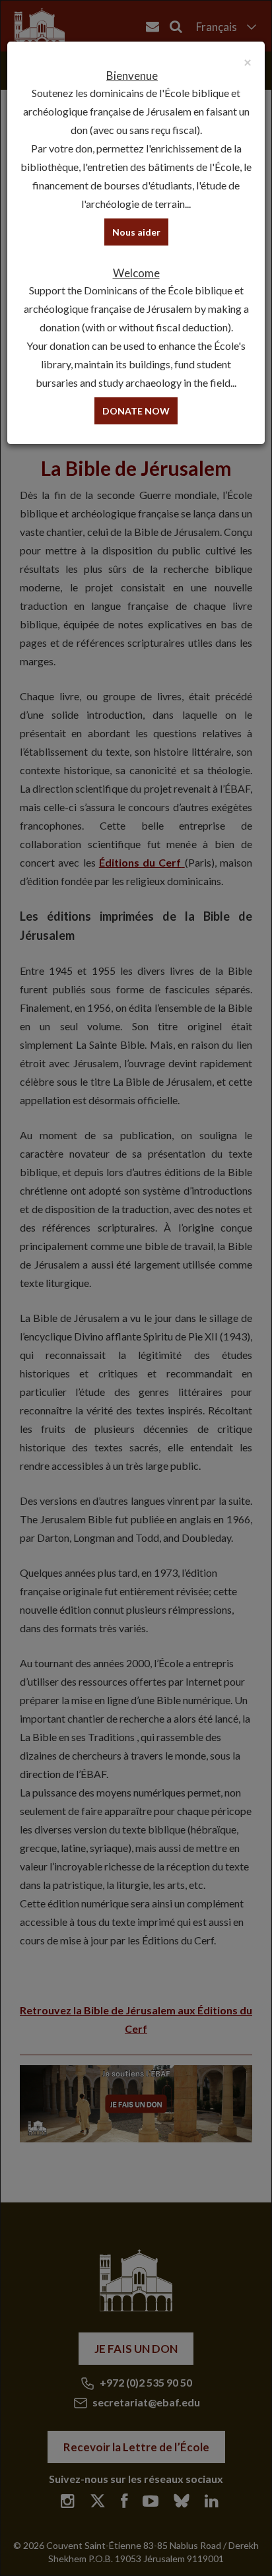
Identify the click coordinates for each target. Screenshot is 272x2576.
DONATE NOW (136, 411)
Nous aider (136, 232)
